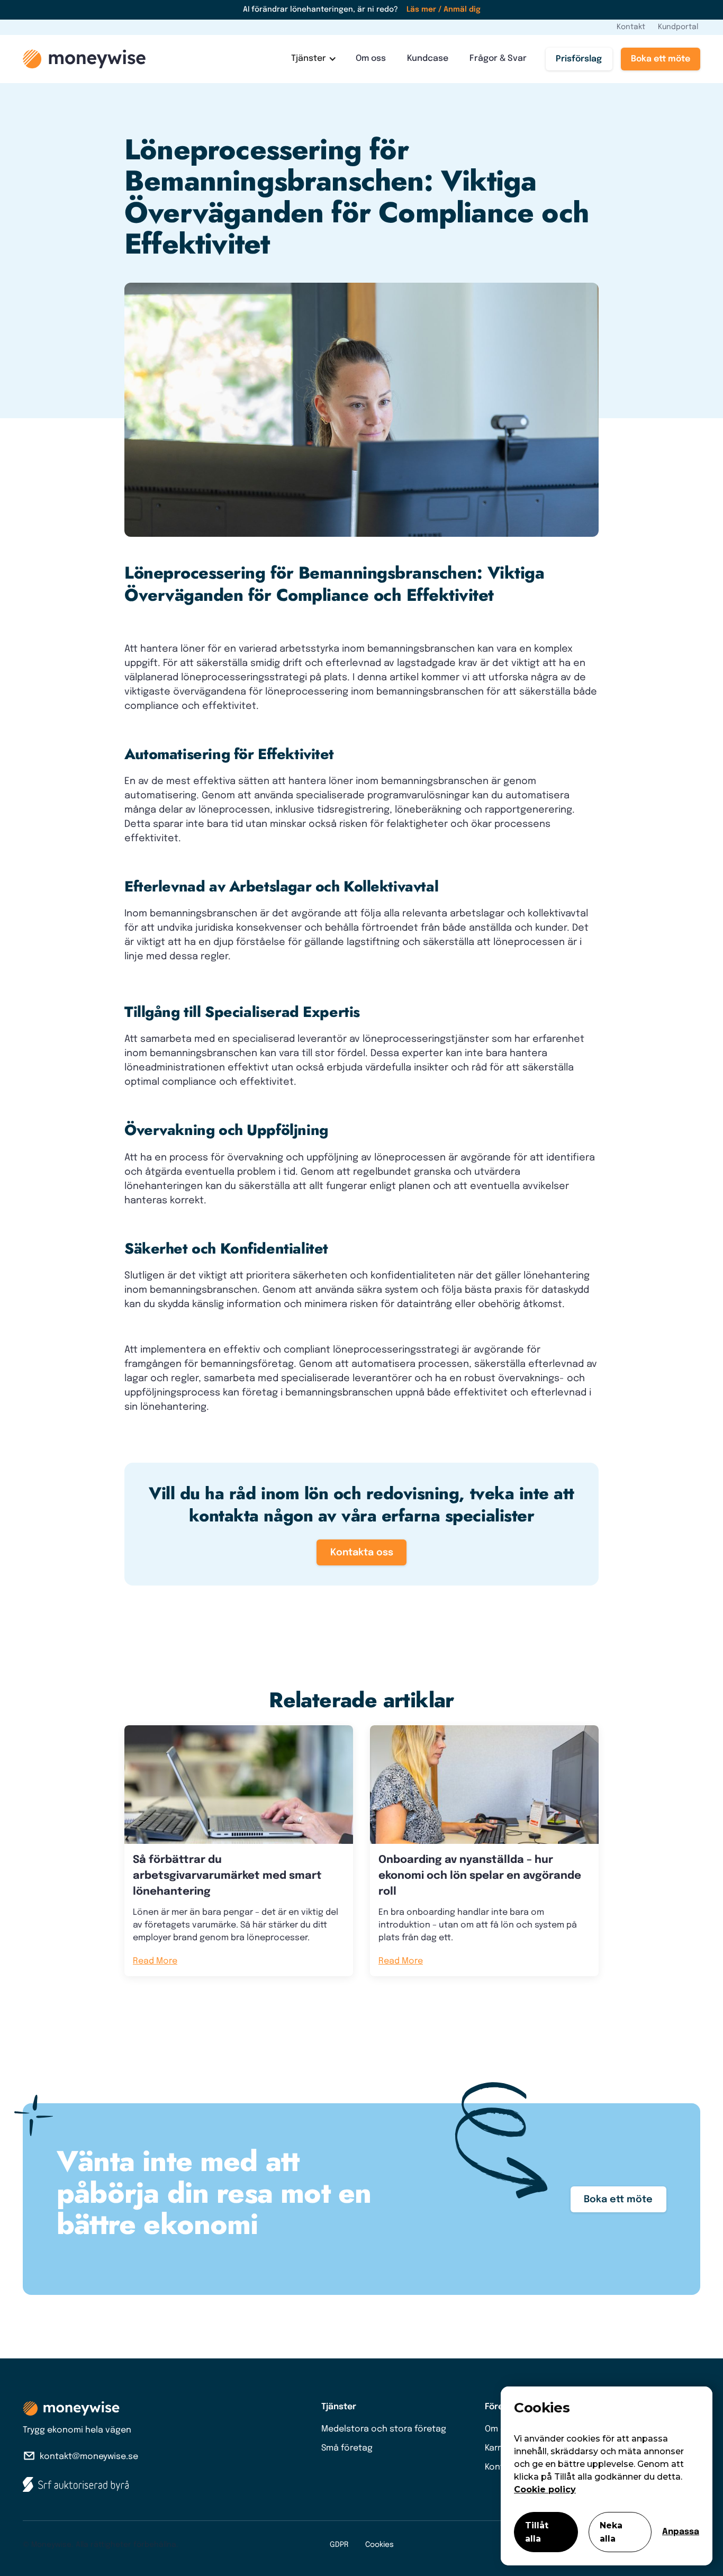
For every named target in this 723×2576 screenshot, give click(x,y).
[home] (84, 59)
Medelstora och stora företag (384, 2429)
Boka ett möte (661, 59)
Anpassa (681, 2532)
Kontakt (631, 27)
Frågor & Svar (498, 58)
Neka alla (611, 2532)
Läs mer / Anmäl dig (444, 10)
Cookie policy (545, 2489)
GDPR (339, 2545)
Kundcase (428, 58)
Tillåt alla (537, 2532)
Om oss (371, 58)
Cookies (379, 2545)
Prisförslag (579, 59)
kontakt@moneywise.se (89, 2457)
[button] (313, 59)
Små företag (347, 2448)
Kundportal (678, 27)
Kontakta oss (362, 1553)
